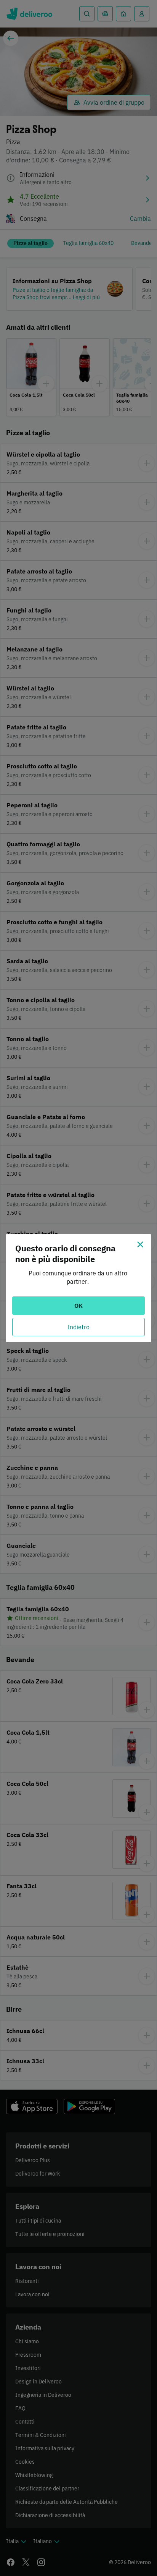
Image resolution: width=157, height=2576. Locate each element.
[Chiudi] (140, 1244)
